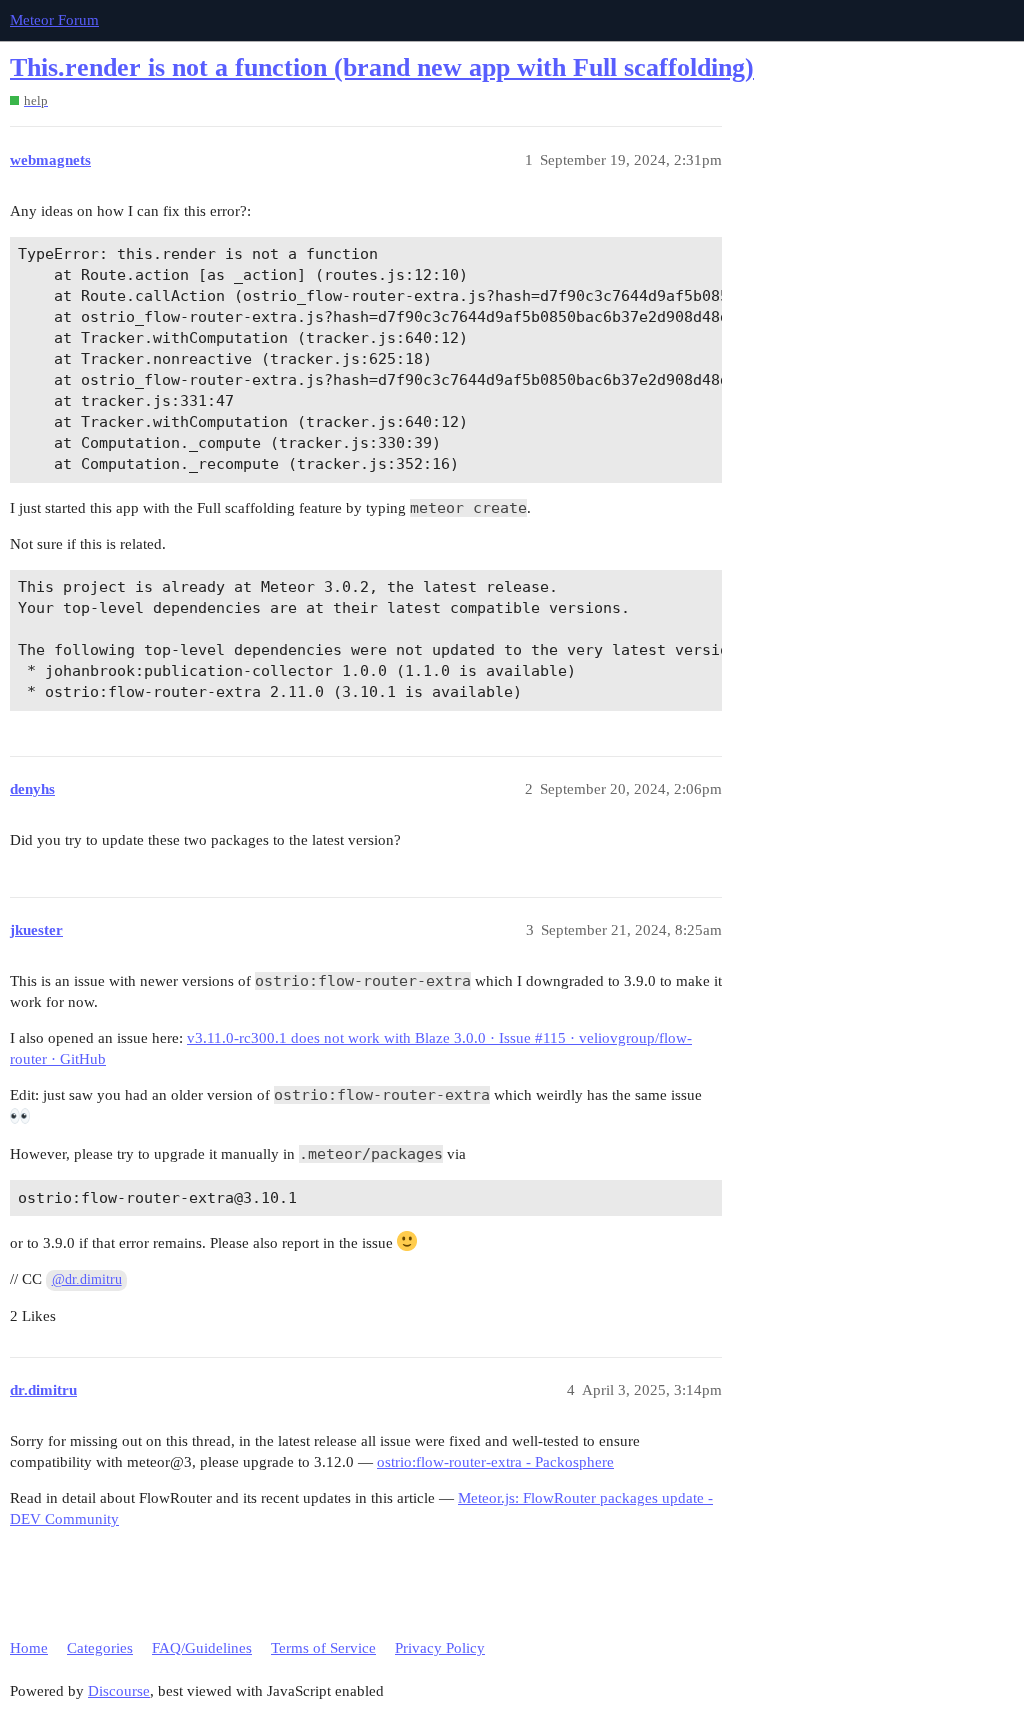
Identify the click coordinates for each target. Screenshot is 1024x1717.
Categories (100, 1648)
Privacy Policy (440, 1648)
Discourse (119, 1691)
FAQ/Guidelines (202, 1648)
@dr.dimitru (87, 1279)
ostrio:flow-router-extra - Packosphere (495, 1462)
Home (29, 1648)
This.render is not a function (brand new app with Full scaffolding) (382, 67)
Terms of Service (323, 1648)
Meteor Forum (54, 20)
